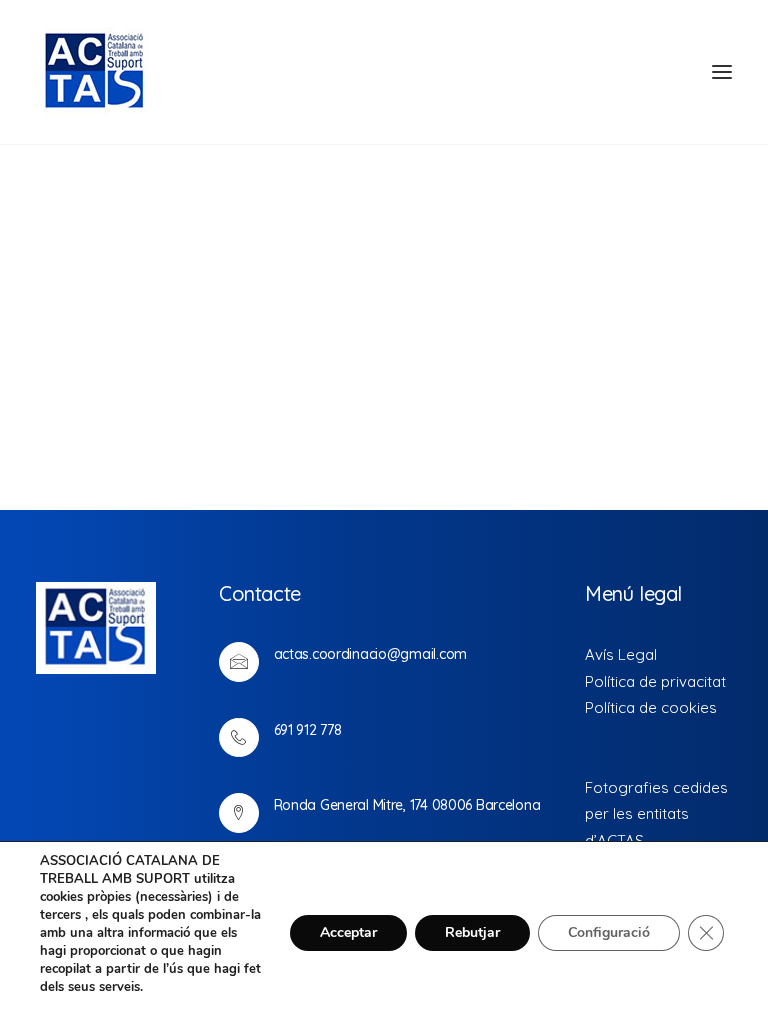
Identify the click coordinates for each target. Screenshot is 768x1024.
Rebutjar (472, 932)
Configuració (609, 932)
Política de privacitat (655, 681)
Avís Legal (621, 654)
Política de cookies (651, 707)
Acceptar (348, 932)
